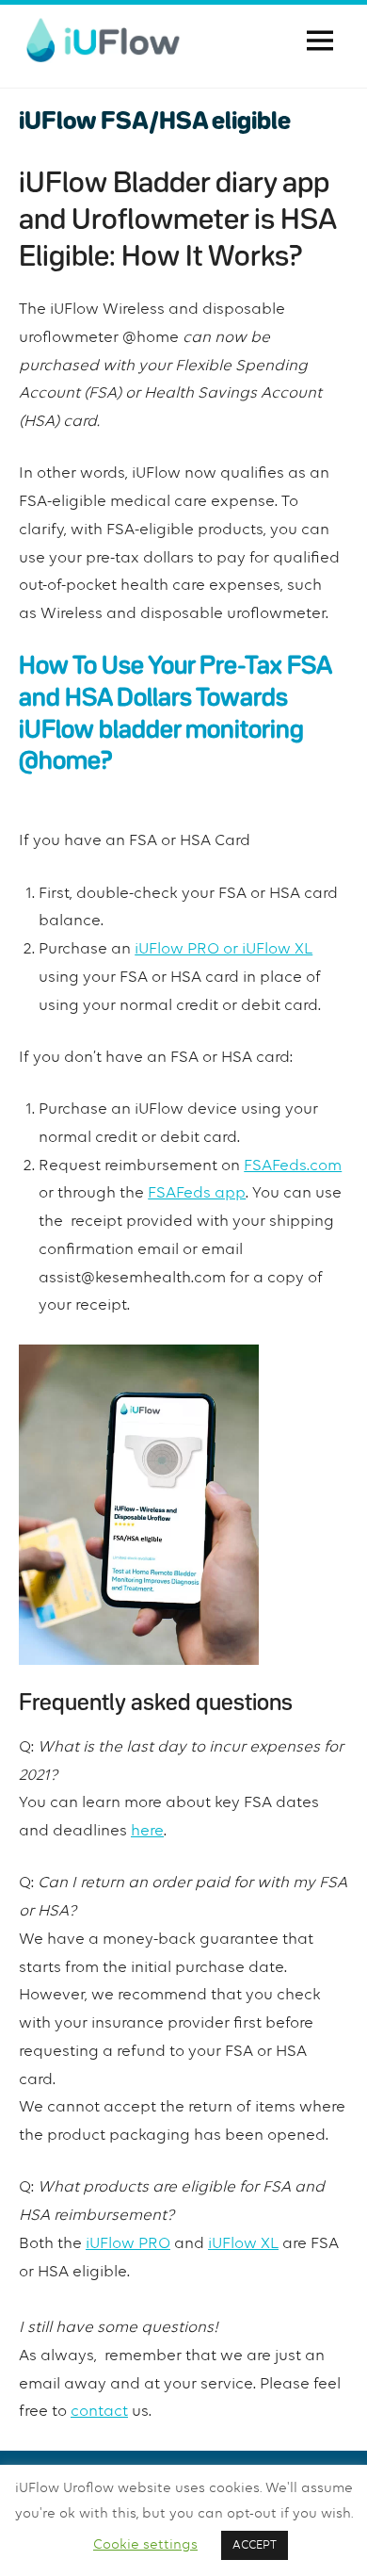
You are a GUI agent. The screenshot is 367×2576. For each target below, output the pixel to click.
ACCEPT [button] (255, 2545)
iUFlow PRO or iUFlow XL (223, 949)
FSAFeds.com (293, 1166)
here (147, 1831)
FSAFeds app (197, 1193)
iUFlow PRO (128, 2244)
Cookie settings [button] (145, 2544)
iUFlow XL (243, 2244)
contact (99, 2412)
